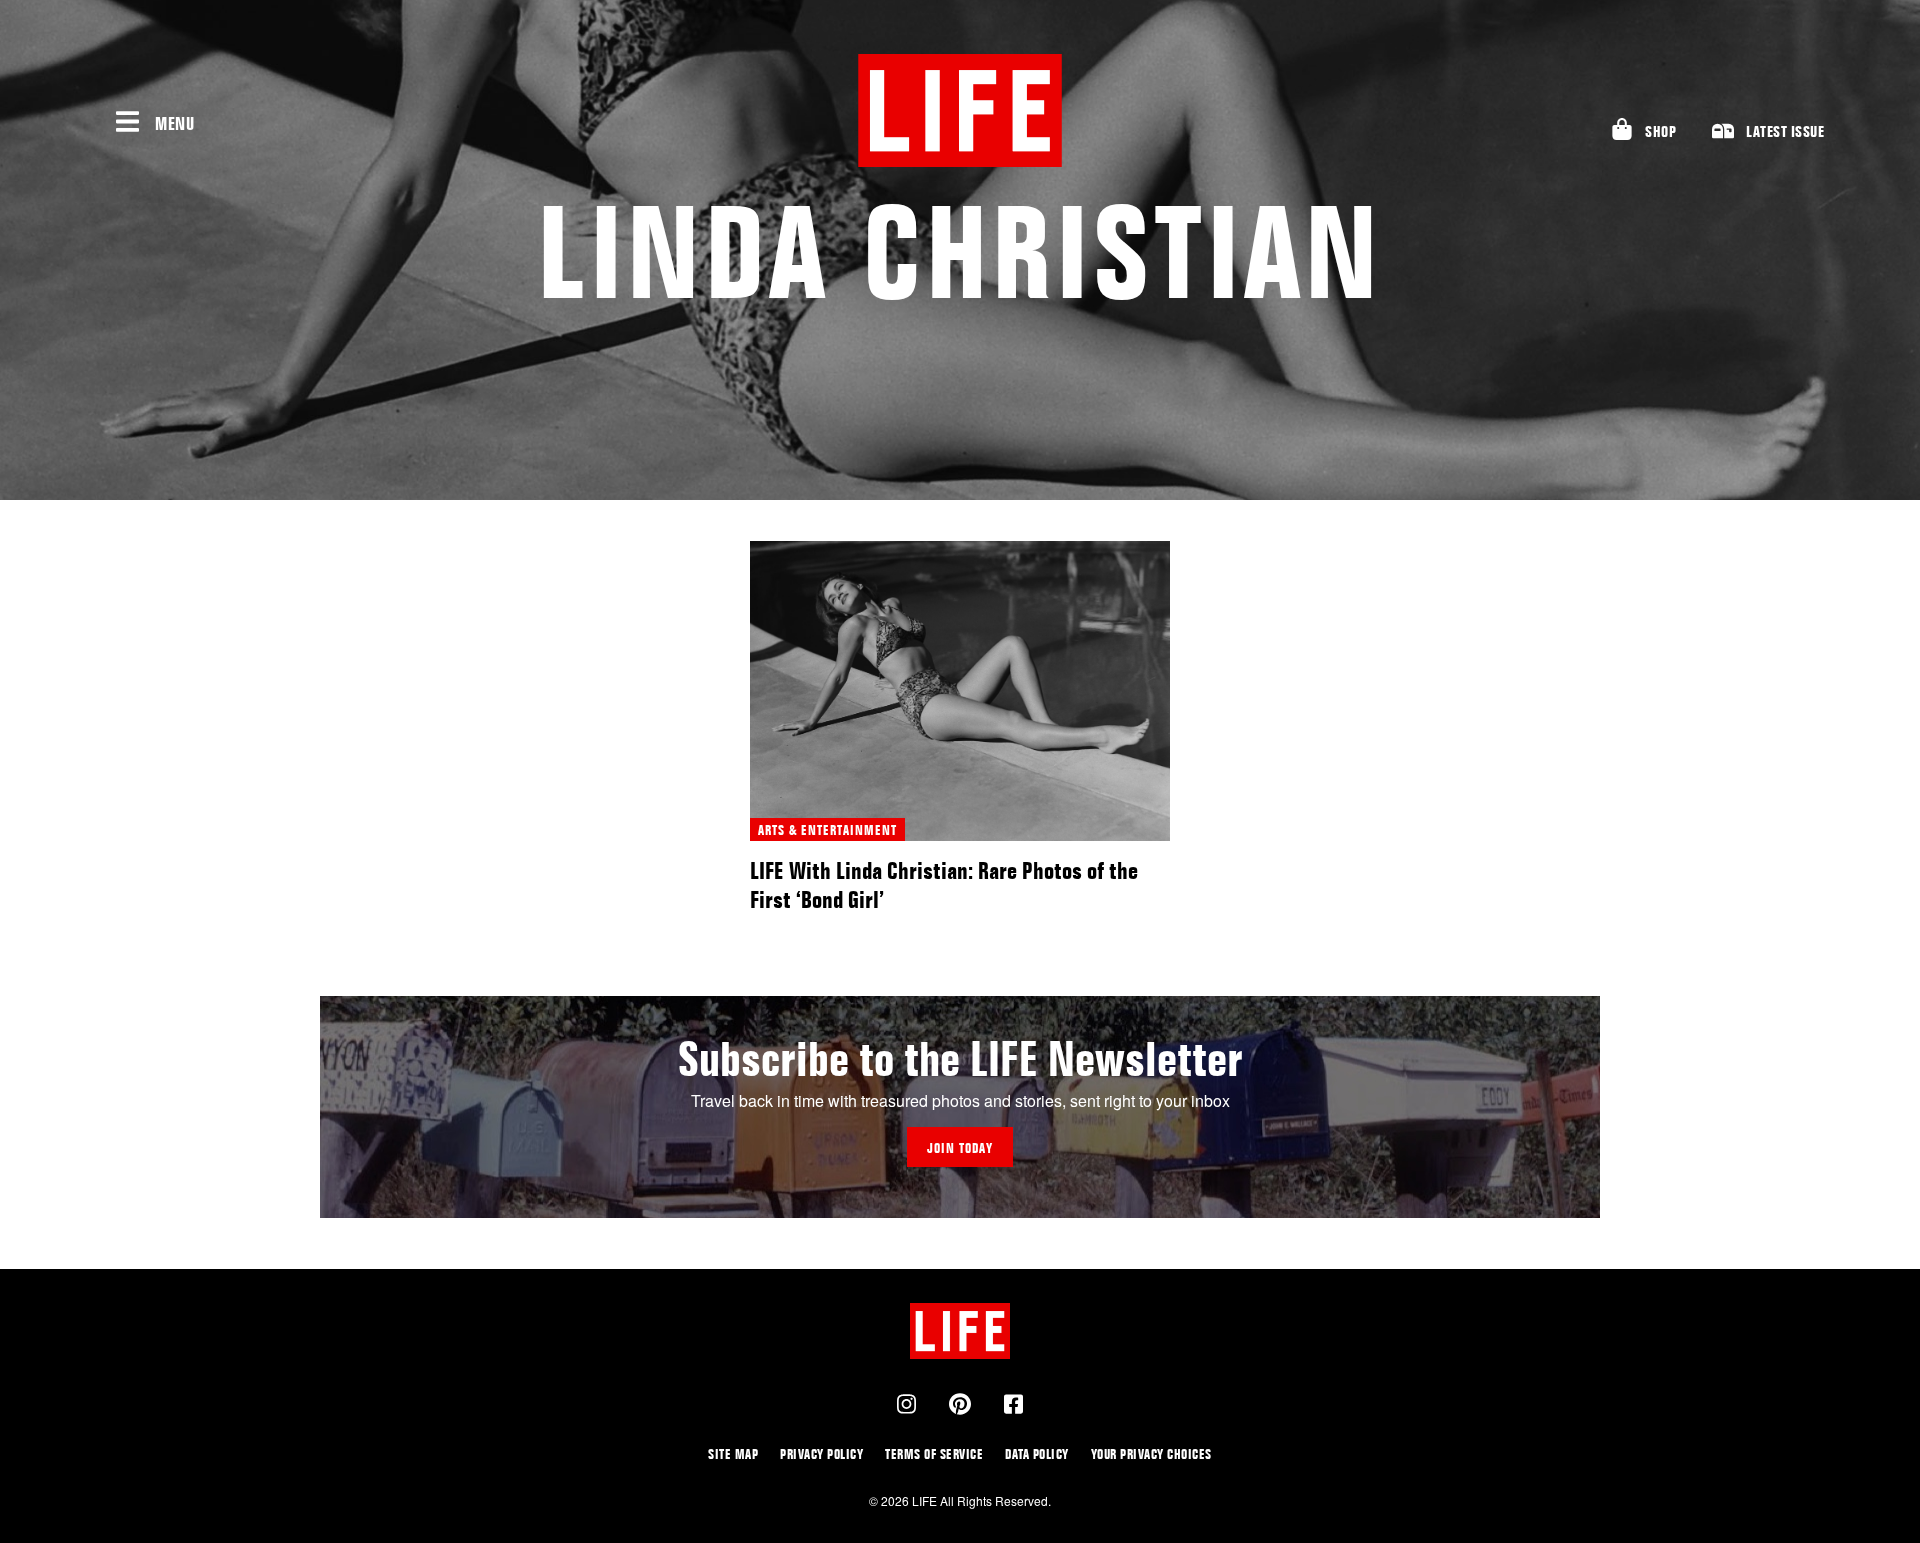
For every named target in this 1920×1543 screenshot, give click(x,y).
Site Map (733, 1453)
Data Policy (1037, 1453)
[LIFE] (960, 110)
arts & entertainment (827, 829)
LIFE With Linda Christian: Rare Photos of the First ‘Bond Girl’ (944, 885)
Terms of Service (934, 1453)
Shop (1660, 131)
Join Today (960, 1147)
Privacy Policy (821, 1453)
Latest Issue (1785, 131)
